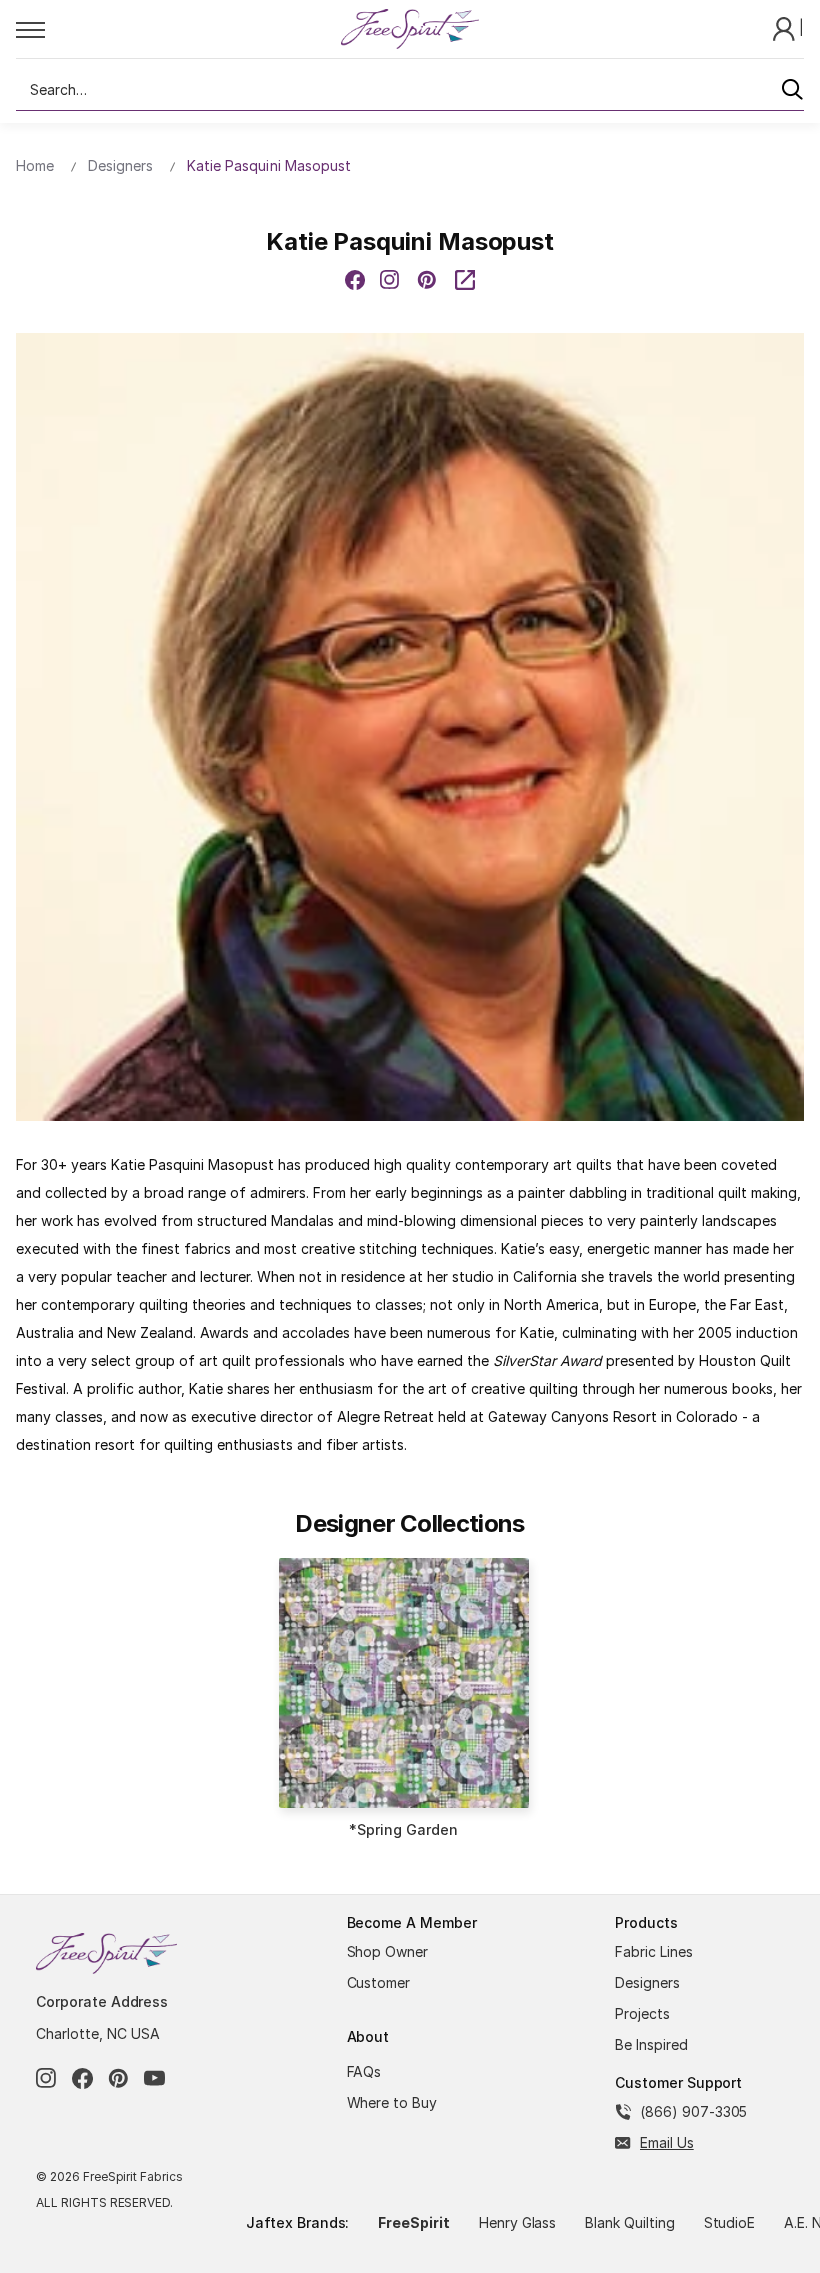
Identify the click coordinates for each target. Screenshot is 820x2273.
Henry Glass (518, 2222)
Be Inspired (651, 2044)
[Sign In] (786, 27)
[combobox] (410, 90)
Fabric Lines (654, 1951)
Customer (379, 1982)
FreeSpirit (414, 2222)
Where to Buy (392, 2102)
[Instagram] (46, 2078)
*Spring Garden (403, 1829)
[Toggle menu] (177, 29)
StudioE (730, 2222)
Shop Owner (388, 1951)
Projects (642, 2013)
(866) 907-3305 (693, 2111)
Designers (647, 1982)
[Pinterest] (427, 280)
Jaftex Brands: (297, 2222)
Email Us (667, 2142)
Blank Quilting (629, 2222)
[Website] (465, 280)
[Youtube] (154, 2078)
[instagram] (390, 280)
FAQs (364, 2071)
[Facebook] (355, 280)
